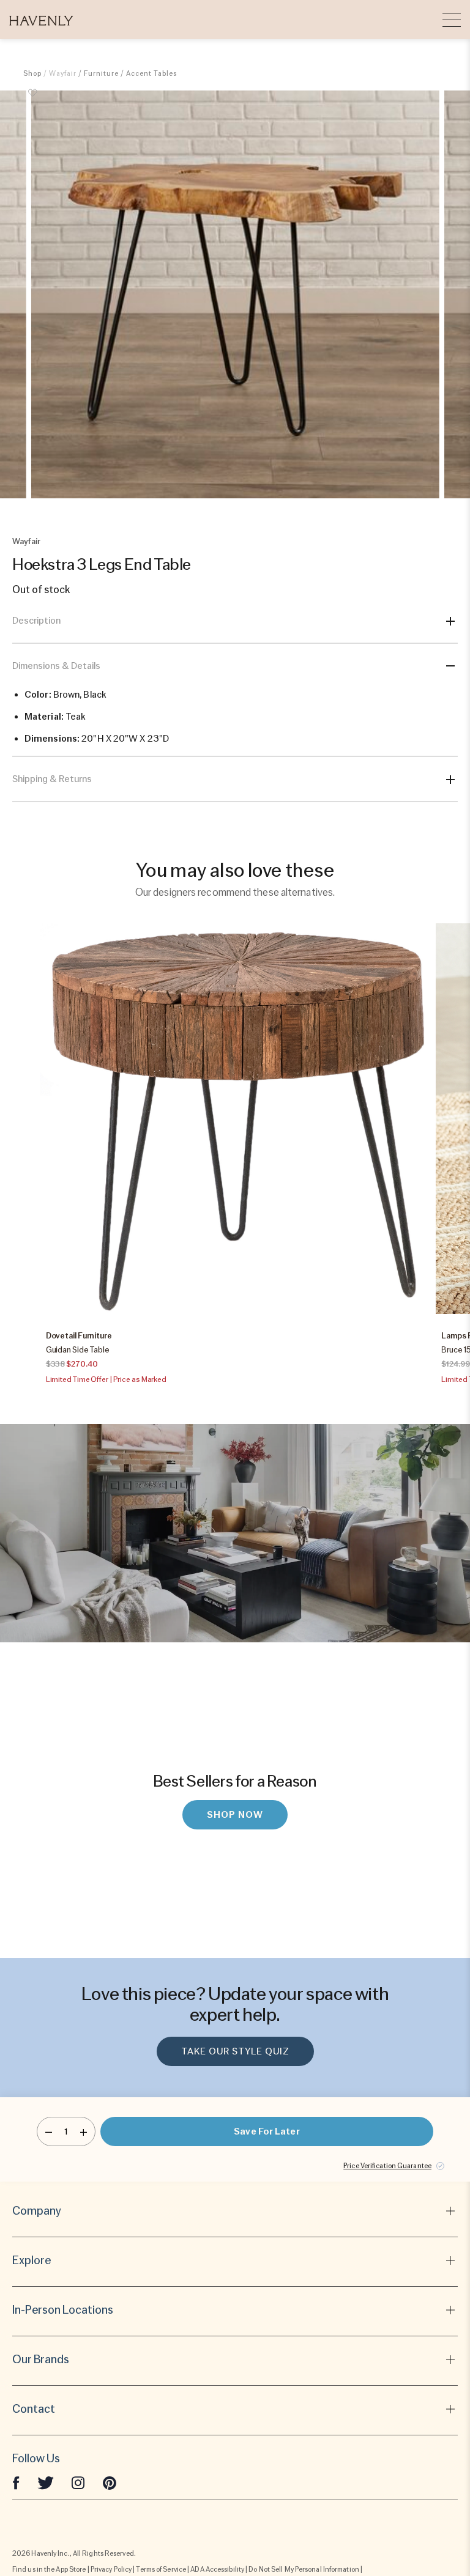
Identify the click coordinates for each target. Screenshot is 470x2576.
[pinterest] (110, 2482)
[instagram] (78, 2482)
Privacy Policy (111, 2569)
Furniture (101, 73)
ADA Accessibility (217, 2569)
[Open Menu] (452, 20)
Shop (32, 73)
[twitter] (46, 2482)
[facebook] (16, 2482)
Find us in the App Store (49, 2569)
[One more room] (84, 2131)
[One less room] (49, 2131)
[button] (41, 20)
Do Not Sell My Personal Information (304, 2569)
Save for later (267, 2131)
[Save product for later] (32, 100)
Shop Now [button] (235, 1815)
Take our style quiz (235, 2051)
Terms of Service (161, 2569)
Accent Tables (151, 73)
